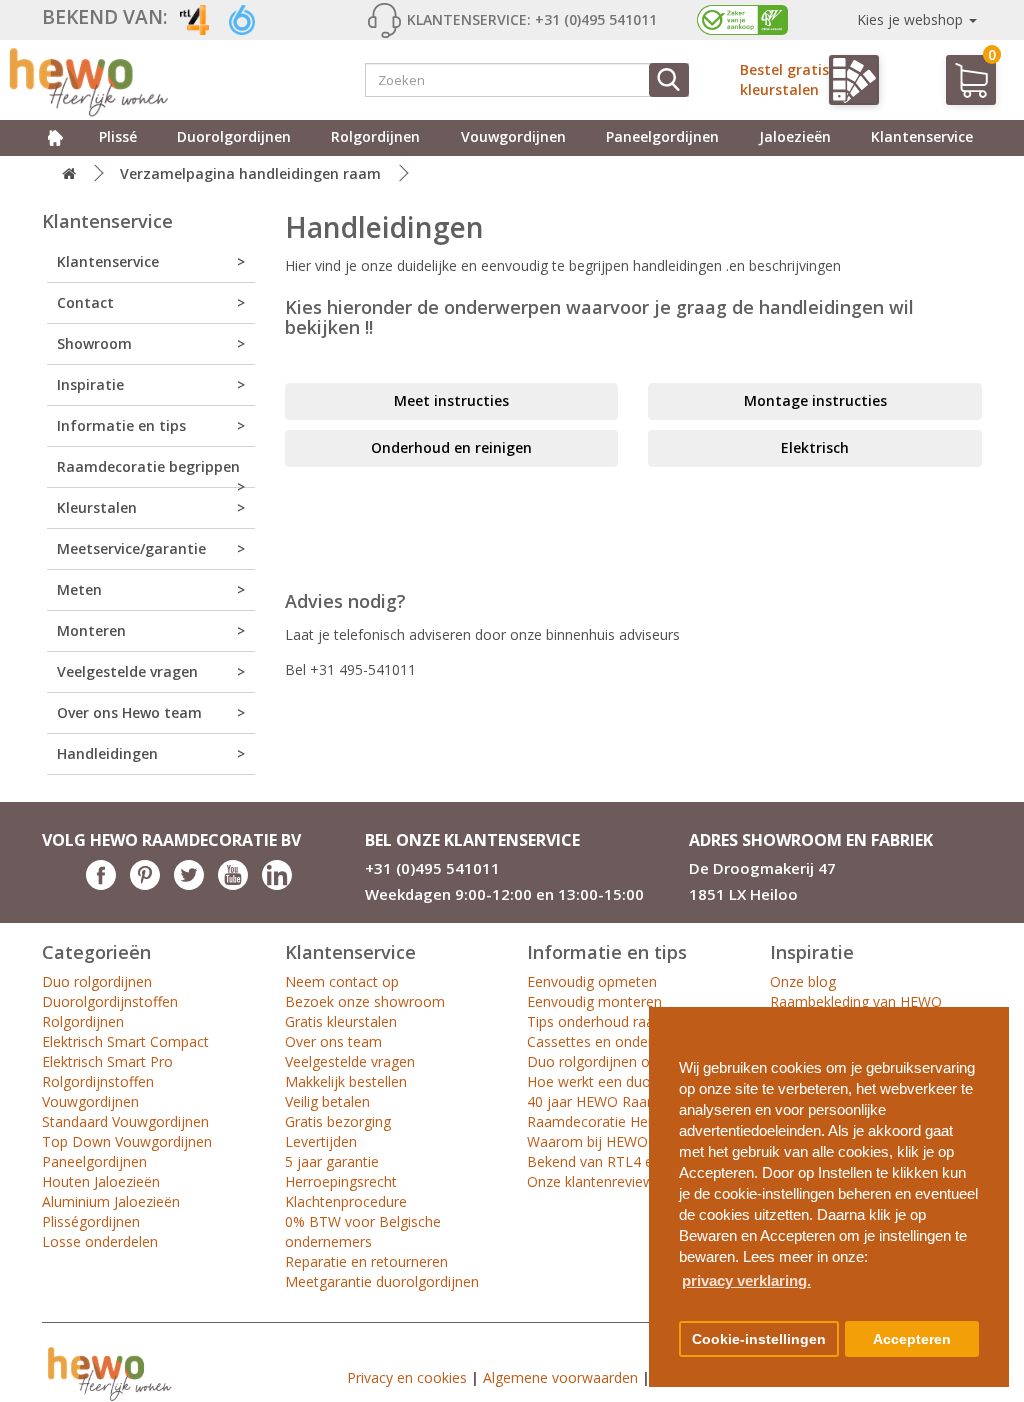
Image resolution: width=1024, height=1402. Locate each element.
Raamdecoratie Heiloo (599, 1121)
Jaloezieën (795, 136)
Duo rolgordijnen (97, 981)
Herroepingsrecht (341, 1181)
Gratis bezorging (338, 1121)
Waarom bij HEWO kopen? (612, 1141)
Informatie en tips (121, 425)
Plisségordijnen (91, 1221)
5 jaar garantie (332, 1161)
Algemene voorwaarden (560, 1377)
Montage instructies (815, 400)
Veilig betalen (327, 1101)
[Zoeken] (669, 80)
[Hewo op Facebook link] (101, 884)
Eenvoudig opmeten (592, 981)
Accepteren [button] (912, 1339)
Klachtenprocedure (346, 1201)
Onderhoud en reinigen (451, 447)
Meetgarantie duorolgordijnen (382, 1281)
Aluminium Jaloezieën (111, 1201)
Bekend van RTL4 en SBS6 (613, 1161)
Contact (85, 302)
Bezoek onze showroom (365, 1001)
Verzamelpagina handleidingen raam (250, 173)
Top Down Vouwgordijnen (127, 1141)
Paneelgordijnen (662, 136)
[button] (986, 1014)
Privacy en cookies (407, 1377)
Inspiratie (90, 384)
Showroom (94, 343)
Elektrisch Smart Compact (125, 1041)
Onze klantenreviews (594, 1181)
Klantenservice (922, 136)
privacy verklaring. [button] (746, 1280)
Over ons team (333, 1041)
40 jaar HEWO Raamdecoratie (624, 1101)
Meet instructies (451, 400)
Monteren (91, 630)
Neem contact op (342, 981)
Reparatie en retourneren (366, 1261)
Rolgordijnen (375, 136)
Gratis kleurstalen (341, 1021)
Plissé (118, 136)
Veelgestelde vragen (127, 671)
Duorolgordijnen (234, 136)
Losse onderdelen (100, 1241)
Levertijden (321, 1141)
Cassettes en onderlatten (608, 1041)
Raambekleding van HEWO (856, 1001)
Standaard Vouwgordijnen (125, 1121)
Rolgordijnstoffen (98, 1081)
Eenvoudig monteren (594, 1001)
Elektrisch (815, 447)
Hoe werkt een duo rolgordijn (622, 1081)
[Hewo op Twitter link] (189, 884)
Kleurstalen (97, 507)
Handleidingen (107, 753)
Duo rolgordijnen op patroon (620, 1061)
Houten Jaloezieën (101, 1181)
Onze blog (803, 981)
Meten (79, 589)
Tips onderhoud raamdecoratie (627, 1021)
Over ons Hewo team (129, 712)
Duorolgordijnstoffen (110, 1001)
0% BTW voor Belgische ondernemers (363, 1231)
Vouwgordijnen (513, 136)
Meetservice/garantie (131, 548)
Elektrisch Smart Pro (107, 1061)
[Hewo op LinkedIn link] (277, 884)
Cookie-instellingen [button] (759, 1339)
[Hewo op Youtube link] (233, 884)
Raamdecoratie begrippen (148, 466)
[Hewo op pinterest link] (145, 884)
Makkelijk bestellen (346, 1081)
